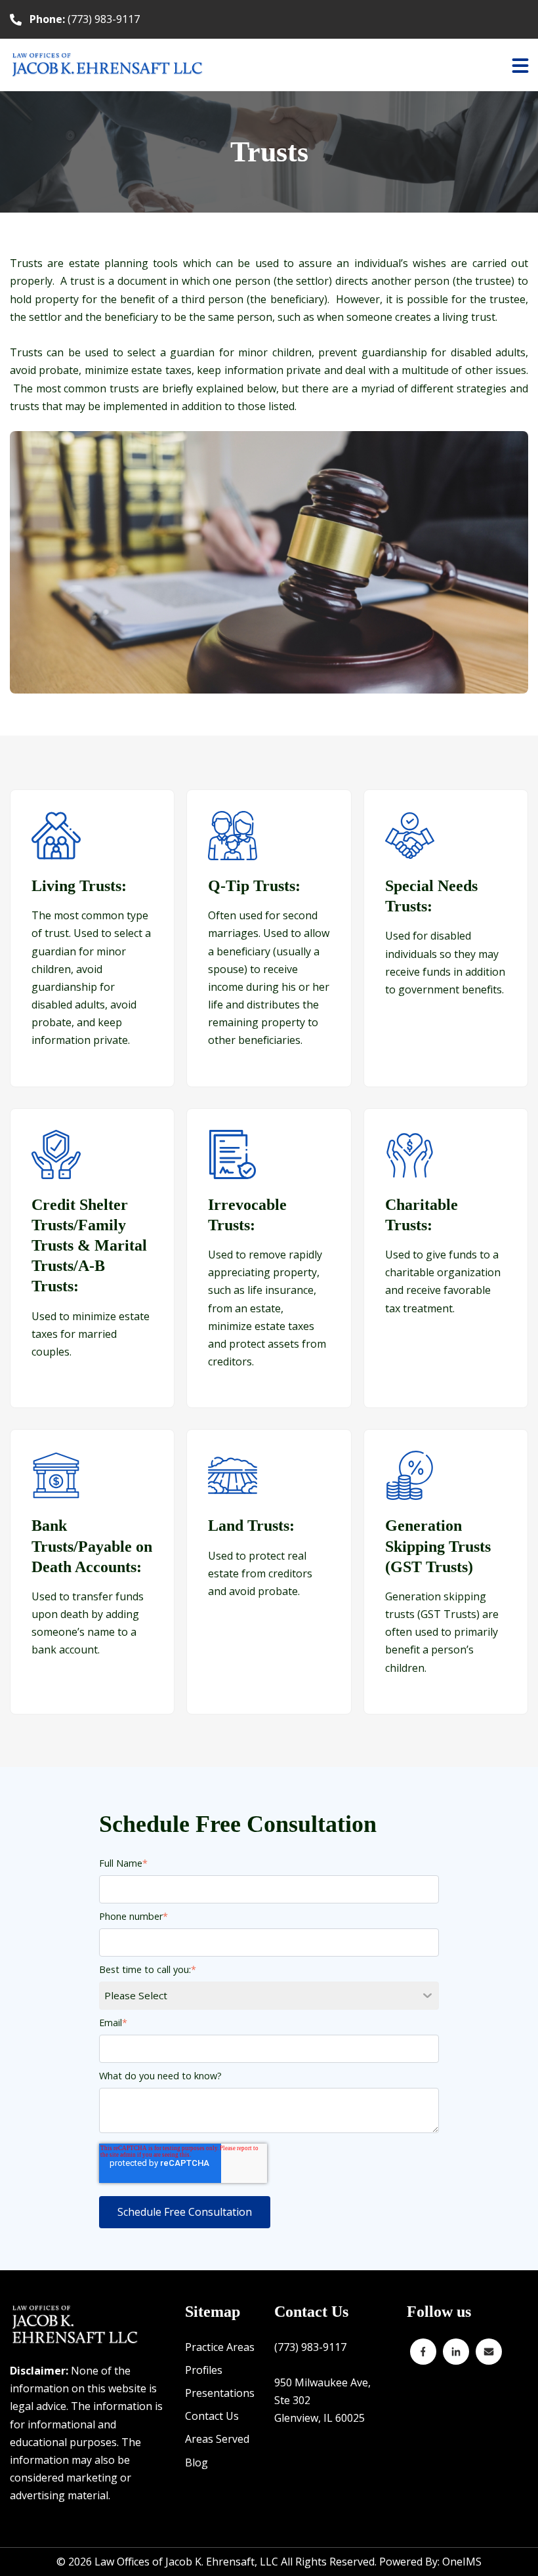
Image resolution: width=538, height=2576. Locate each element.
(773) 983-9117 (85, 19)
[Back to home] (108, 65)
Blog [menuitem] (197, 2462)
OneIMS (462, 2562)
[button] (520, 65)
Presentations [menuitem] (220, 2393)
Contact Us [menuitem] (212, 2416)
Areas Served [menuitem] (217, 2439)
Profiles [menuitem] (204, 2370)
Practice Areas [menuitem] (220, 2347)
